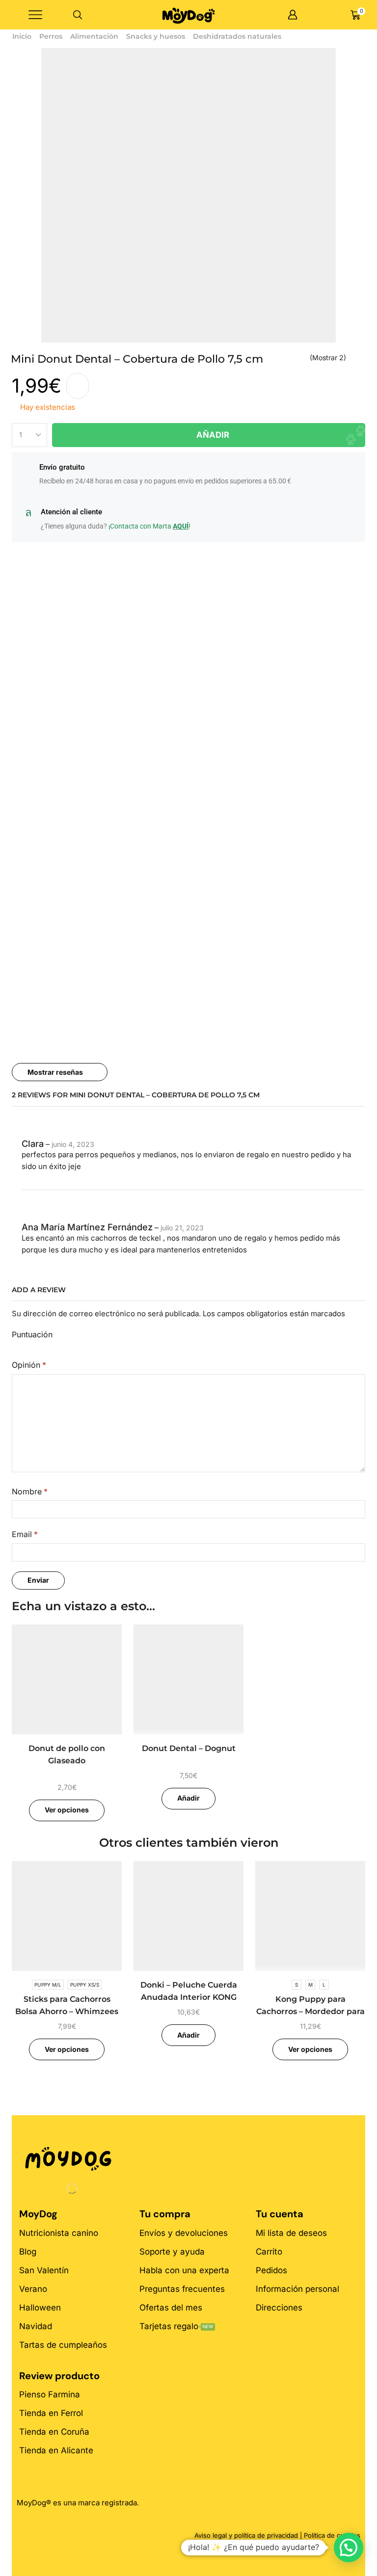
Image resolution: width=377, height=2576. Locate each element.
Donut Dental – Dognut (189, 1748)
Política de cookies (332, 2535)
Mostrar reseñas (55, 1072)
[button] (349, 2548)
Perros (51, 36)
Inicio (22, 36)
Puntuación (32, 1335)
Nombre (30, 1492)
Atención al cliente (71, 512)
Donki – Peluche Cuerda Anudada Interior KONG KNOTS (189, 1997)
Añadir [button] (188, 1798)
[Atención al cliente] (28, 513)
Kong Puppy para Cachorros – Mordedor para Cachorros (310, 2012)
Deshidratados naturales (237, 36)
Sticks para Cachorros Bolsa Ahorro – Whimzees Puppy (67, 2012)
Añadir (213, 435)
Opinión (29, 1365)
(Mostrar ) (328, 358)
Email (25, 1534)
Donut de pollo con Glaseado (67, 1755)
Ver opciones (67, 1810)
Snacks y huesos (156, 36)
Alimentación (94, 36)
